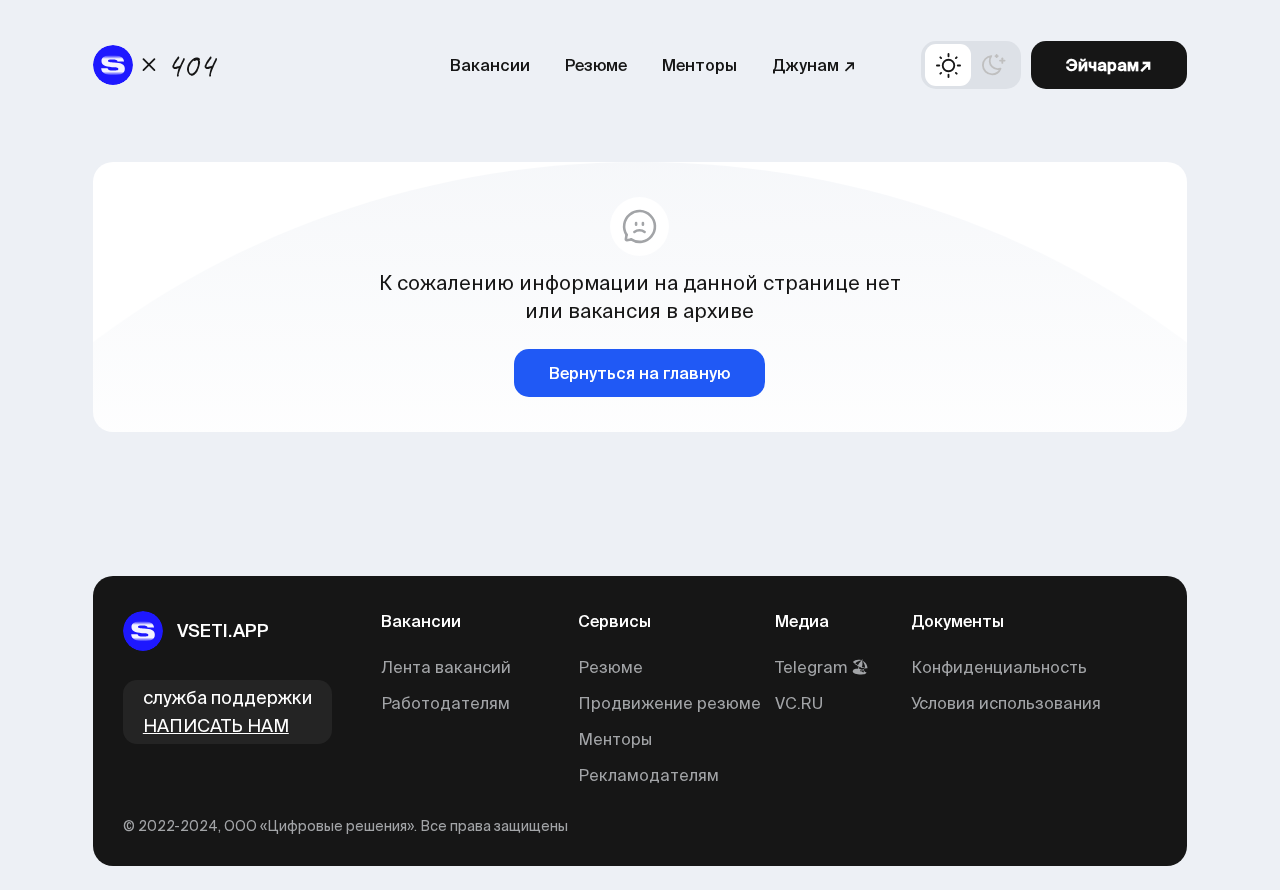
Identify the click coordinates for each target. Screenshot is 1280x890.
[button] (971, 65)
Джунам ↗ (814, 65)
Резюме (596, 65)
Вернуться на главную (639, 373)
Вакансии (490, 65)
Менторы (699, 65)
